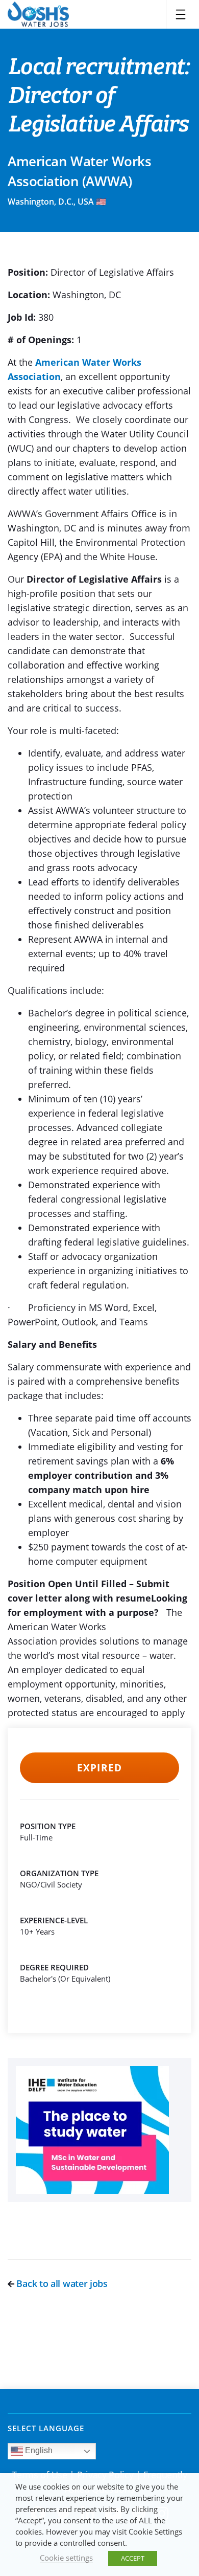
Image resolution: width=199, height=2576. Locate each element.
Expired (99, 1768)
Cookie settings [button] (66, 2558)
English (38, 2450)
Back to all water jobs (61, 2283)
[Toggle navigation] (181, 14)
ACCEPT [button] (133, 2558)
